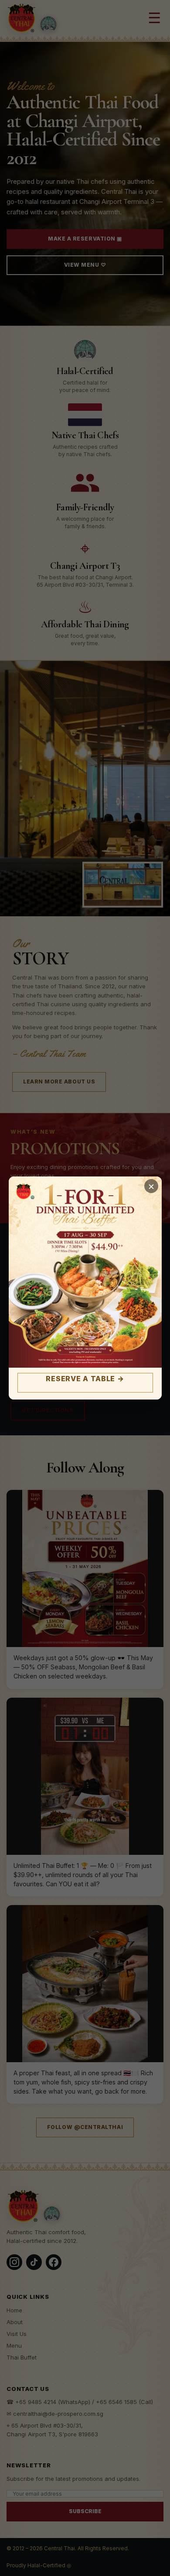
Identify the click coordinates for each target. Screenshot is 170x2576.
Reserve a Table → (85, 1379)
